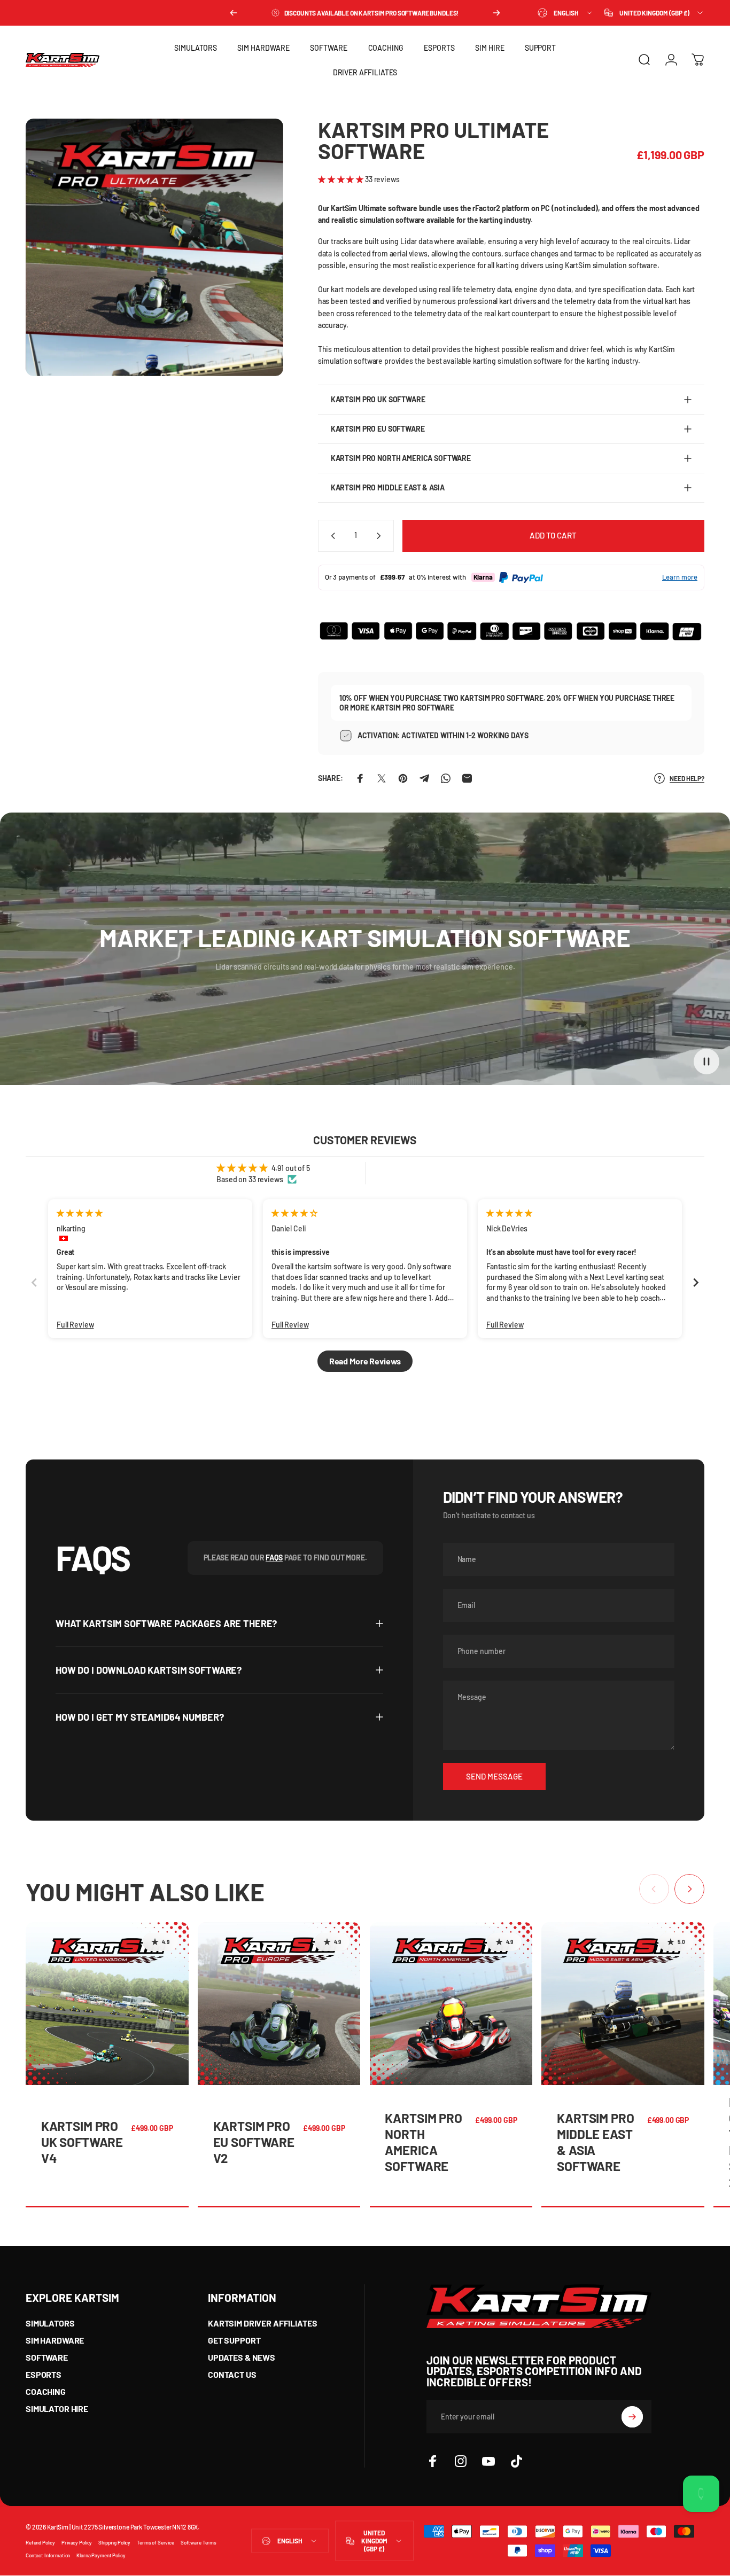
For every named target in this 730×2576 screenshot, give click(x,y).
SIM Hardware (55, 2340)
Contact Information (48, 2555)
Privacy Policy (77, 2542)
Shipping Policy (114, 2542)
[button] (341, 179)
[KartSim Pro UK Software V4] (107, 2004)
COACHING (46, 2391)
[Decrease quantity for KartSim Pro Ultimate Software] (331, 536)
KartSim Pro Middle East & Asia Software (595, 2142)
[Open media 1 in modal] (154, 247)
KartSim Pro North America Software (423, 2142)
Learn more (680, 577)
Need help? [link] (687, 778)
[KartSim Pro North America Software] (451, 2004)
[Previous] (234, 13)
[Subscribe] (632, 2417)
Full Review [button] (75, 1325)
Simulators (50, 2323)
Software (47, 2357)
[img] (79, 1213)
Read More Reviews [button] (365, 1361)
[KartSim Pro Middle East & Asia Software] (623, 2004)
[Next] (496, 13)
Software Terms (199, 2542)
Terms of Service (156, 2542)
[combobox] (566, 13)
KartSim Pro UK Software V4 (82, 2142)
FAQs (274, 1558)
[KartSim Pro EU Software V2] (279, 2004)
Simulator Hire (57, 2409)
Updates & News (242, 2357)
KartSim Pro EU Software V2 (254, 2142)
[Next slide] (696, 1282)
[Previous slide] (34, 1282)
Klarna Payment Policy (101, 2555)
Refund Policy (40, 2542)
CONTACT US (232, 2374)
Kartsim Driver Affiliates (263, 2323)
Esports (44, 2374)
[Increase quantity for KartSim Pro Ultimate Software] (381, 536)
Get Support (234, 2340)
